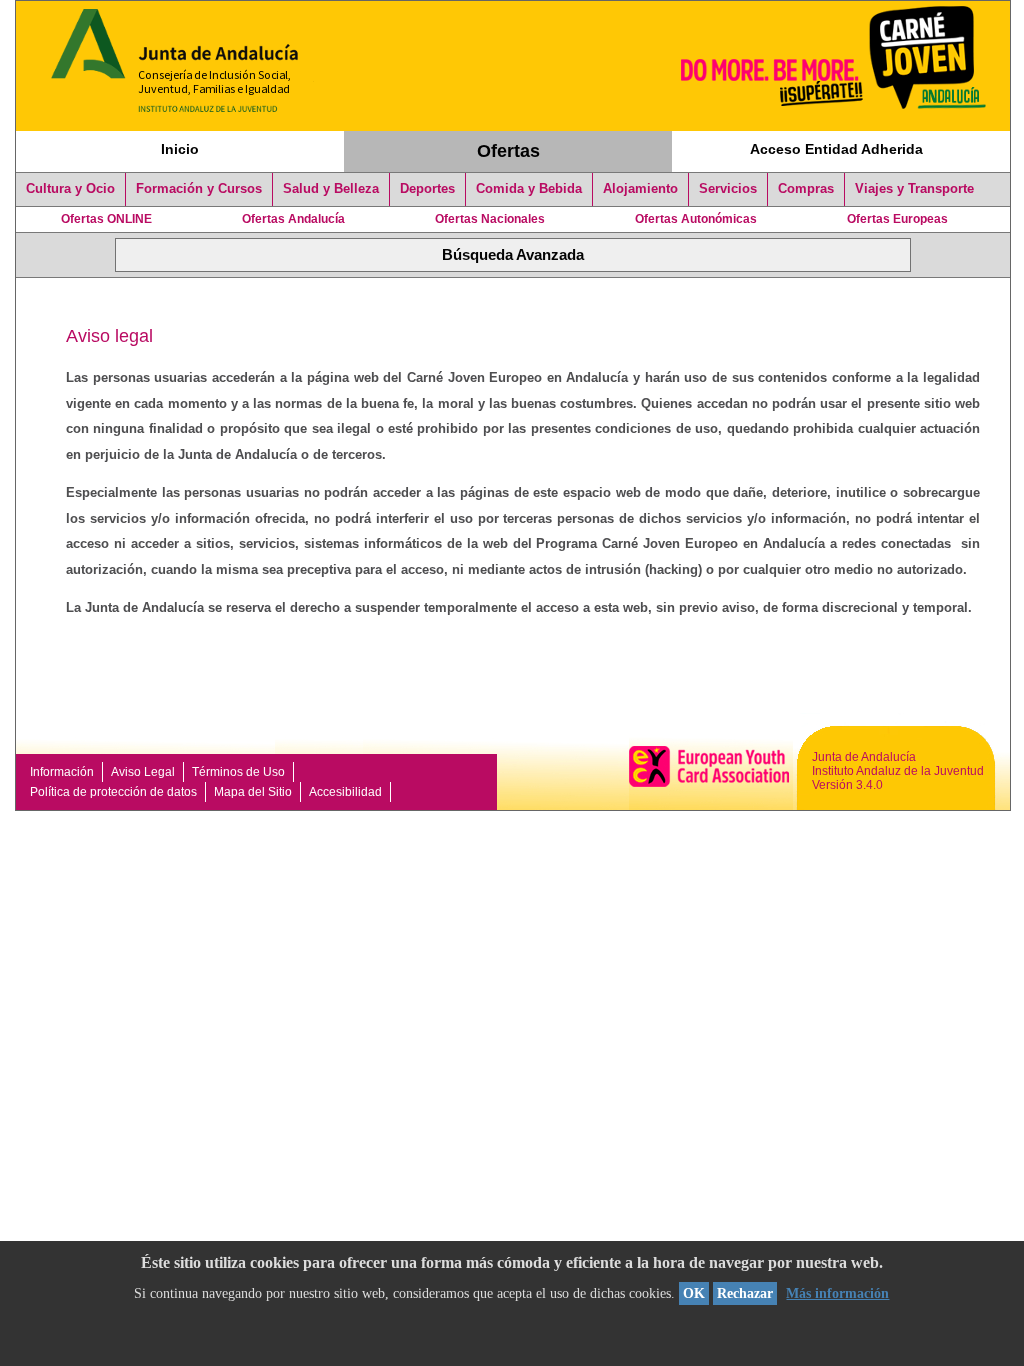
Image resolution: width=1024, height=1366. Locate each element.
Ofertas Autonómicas (696, 219)
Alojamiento (640, 189)
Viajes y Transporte (914, 189)
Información (62, 772)
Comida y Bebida (529, 189)
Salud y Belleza (331, 189)
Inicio (180, 149)
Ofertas (508, 151)
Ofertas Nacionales (490, 219)
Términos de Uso (238, 772)
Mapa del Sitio (253, 792)
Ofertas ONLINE (106, 219)
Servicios (728, 189)
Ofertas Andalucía (293, 219)
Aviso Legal (143, 772)
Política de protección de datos (113, 792)
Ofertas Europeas (897, 219)
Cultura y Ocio (70, 189)
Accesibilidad (345, 792)
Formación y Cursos (199, 189)
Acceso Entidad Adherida (836, 149)
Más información (837, 1293)
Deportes (427, 189)
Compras (806, 189)
